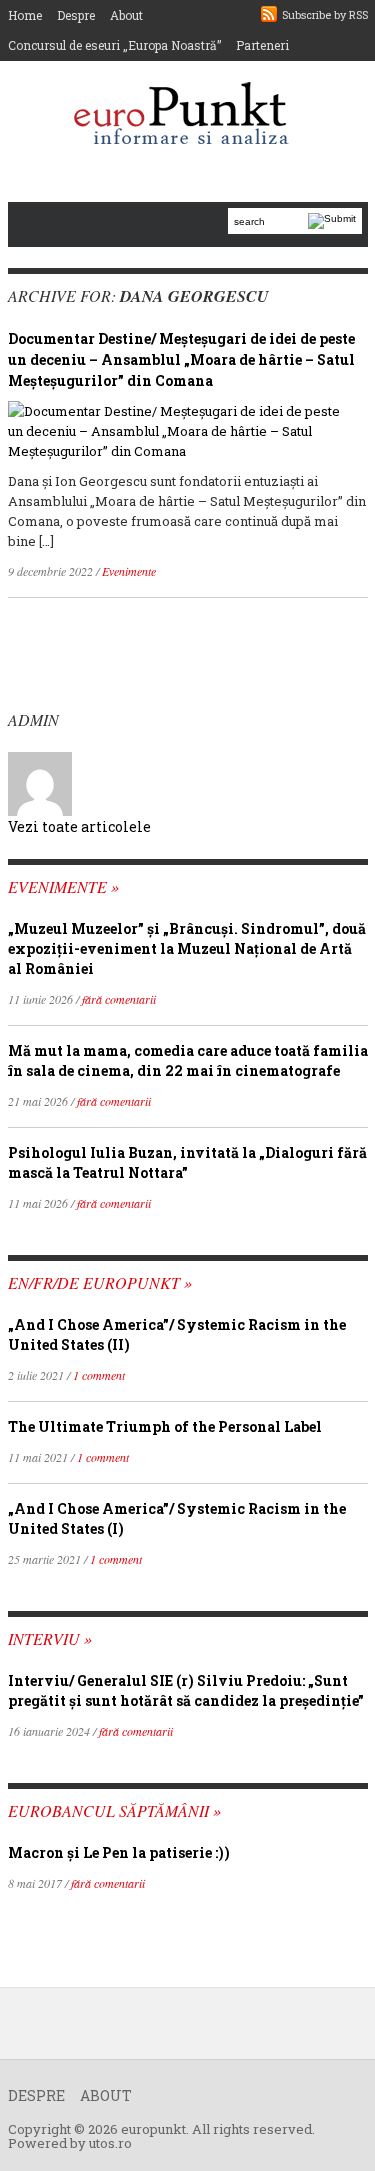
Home (25, 15)
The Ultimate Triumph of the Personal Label (165, 1426)
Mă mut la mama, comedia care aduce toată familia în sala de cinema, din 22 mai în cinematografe (188, 1060)
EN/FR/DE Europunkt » (100, 1282)
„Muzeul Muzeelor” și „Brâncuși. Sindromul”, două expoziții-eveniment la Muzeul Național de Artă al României (187, 948)
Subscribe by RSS (325, 14)
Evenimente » (63, 886)
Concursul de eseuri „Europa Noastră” (114, 45)
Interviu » (50, 1638)
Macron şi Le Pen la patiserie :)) (119, 1852)
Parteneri (262, 45)
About (126, 15)
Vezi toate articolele (79, 826)
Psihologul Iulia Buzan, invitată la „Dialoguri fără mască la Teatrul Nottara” (187, 1162)
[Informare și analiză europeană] (187, 115)
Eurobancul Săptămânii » (114, 1810)
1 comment (99, 1375)
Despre (76, 15)
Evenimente (129, 571)
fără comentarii (119, 999)
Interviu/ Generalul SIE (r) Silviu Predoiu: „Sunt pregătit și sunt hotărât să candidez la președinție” (186, 1690)
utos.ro (110, 2143)
